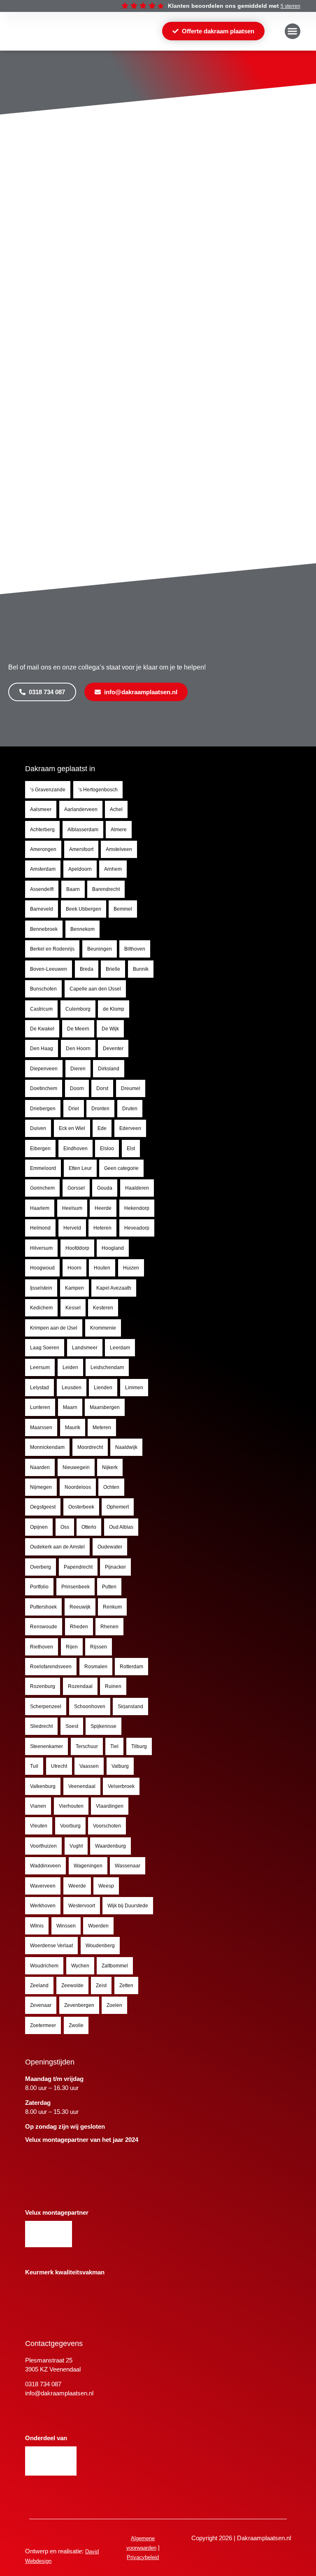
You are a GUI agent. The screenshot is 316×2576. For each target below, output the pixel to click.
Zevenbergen (79, 2005)
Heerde (103, 1208)
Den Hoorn (78, 1049)
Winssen (66, 1926)
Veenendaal (82, 1786)
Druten (130, 1109)
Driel (74, 1109)
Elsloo (107, 1149)
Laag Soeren (45, 1348)
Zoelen (114, 2005)
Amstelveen (119, 849)
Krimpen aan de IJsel (54, 1328)
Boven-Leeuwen (49, 969)
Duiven (38, 1128)
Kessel (73, 1308)
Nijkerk (110, 1467)
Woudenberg (100, 1946)
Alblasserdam (83, 830)
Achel (116, 809)
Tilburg (139, 1746)
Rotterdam (131, 1667)
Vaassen (89, 1766)
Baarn (73, 889)
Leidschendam (107, 1367)
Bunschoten (43, 989)
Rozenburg (43, 1686)
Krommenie (103, 1328)
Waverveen (43, 1886)
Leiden (70, 1367)
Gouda (105, 1188)
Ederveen (130, 1128)
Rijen (72, 1647)
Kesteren (103, 1308)
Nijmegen (41, 1487)
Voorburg (70, 1826)
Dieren (78, 1069)
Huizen (131, 1268)
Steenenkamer (46, 1746)
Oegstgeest (43, 1507)
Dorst (102, 1088)
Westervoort (82, 1906)
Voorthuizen (43, 1846)
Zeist (101, 1985)
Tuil (34, 1766)
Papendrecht (78, 1567)
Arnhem (113, 869)
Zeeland (39, 1985)
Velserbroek (121, 1786)
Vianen (38, 1806)
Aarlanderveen (81, 809)
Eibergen (40, 1149)
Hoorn (74, 1268)
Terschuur (87, 1746)
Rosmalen (96, 1667)
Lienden (103, 1388)
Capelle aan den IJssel (95, 989)
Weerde (77, 1886)
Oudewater (110, 1547)
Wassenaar (128, 1866)
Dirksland (109, 1069)
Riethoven (42, 1647)
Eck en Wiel (72, 1128)
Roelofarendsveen (51, 1667)
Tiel (114, 1746)
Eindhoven (76, 1149)
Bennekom (82, 929)
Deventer (113, 1049)
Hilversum (41, 1248)
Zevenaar (41, 2005)
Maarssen (41, 1427)
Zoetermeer (43, 2025)
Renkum (112, 1607)
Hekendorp (137, 1208)
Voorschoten (107, 1826)
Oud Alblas (121, 1527)
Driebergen (43, 1109)
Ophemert (118, 1507)
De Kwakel (42, 1029)
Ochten (111, 1487)
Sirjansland (130, 1706)
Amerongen (43, 849)
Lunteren (40, 1407)
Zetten (126, 1985)
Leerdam (120, 1348)
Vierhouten (71, 1806)
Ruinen (113, 1686)
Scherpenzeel (46, 1706)
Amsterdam (43, 869)
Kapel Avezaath (114, 1288)
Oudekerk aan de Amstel (57, 1547)
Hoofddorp (77, 1248)
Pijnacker (115, 1567)
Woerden (98, 1926)
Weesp (106, 1886)
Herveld (72, 1228)
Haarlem (40, 1208)
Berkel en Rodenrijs (52, 949)
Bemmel (123, 909)
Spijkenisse (103, 1726)
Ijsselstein (41, 1288)
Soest (72, 1726)
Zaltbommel (115, 1966)
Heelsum (72, 1208)
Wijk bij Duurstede (128, 1906)
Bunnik (141, 969)
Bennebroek (44, 929)
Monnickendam (47, 1447)
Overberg (41, 1567)
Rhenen (109, 1627)
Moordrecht (90, 1447)
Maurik (73, 1427)
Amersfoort (81, 849)
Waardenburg (110, 1846)
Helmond (40, 1228)
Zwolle (76, 2025)
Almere (119, 830)
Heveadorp (137, 1228)
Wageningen (88, 1866)
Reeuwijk (80, 1607)
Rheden (79, 1627)
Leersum (40, 1367)
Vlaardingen (110, 1806)
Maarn (70, 1407)
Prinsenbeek (76, 1587)
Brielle (113, 969)
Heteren (102, 1228)
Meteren (102, 1427)
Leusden (72, 1388)
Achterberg (42, 830)
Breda (87, 969)
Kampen (74, 1288)
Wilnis (37, 1926)
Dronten (100, 1109)
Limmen (134, 1388)
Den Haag (42, 1049)
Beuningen (100, 949)
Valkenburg (43, 1786)
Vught (76, 1846)
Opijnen (39, 1527)
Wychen (80, 1966)
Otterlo (89, 1527)
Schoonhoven (90, 1706)
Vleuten (39, 1826)
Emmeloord (43, 1168)
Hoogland (113, 1248)
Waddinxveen (45, 1866)
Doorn (77, 1088)
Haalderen (137, 1188)
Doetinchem (44, 1088)
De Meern (78, 1029)
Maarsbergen (105, 1407)
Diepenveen (44, 1069)
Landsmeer (85, 1348)
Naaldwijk (126, 1447)
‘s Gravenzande (48, 790)
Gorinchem (42, 1188)
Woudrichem (44, 1966)
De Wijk (110, 1029)
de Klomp (114, 1009)
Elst (131, 1149)
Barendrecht (106, 889)
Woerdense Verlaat (51, 1946)
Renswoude (44, 1627)
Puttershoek (43, 1607)
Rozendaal (80, 1686)
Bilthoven (135, 949)
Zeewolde (72, 1985)
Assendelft (42, 889)
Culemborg (78, 1009)
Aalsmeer (41, 809)
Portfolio (39, 1587)
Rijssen (99, 1647)
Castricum (41, 1009)
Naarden (40, 1467)
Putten (109, 1587)
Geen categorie (121, 1168)
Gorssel (76, 1188)
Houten (102, 1268)
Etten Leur (80, 1168)
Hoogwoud (42, 1268)
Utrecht (59, 1766)
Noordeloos (78, 1487)
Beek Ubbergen (84, 909)
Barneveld (42, 909)
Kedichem (41, 1308)
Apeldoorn (80, 869)
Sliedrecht (41, 1726)
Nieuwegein (76, 1467)
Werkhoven (43, 1906)
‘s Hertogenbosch (98, 790)
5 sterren (290, 6)
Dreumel (131, 1088)
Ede (102, 1128)
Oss (65, 1527)
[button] (293, 31)
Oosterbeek (81, 1507)
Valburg (120, 1766)
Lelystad (39, 1388)
